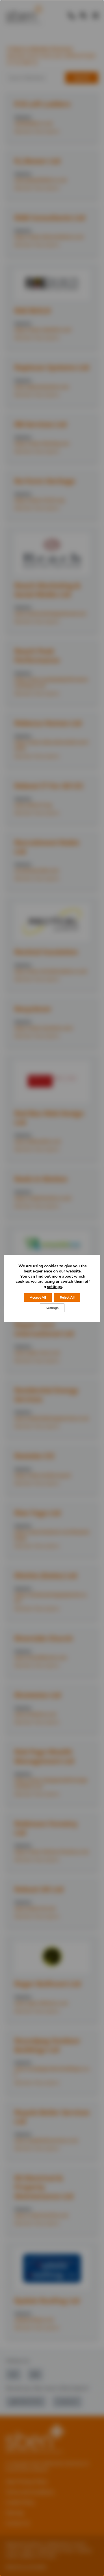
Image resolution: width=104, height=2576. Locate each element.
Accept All (38, 1297)
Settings (52, 1308)
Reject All (67, 1297)
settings (54, 1287)
